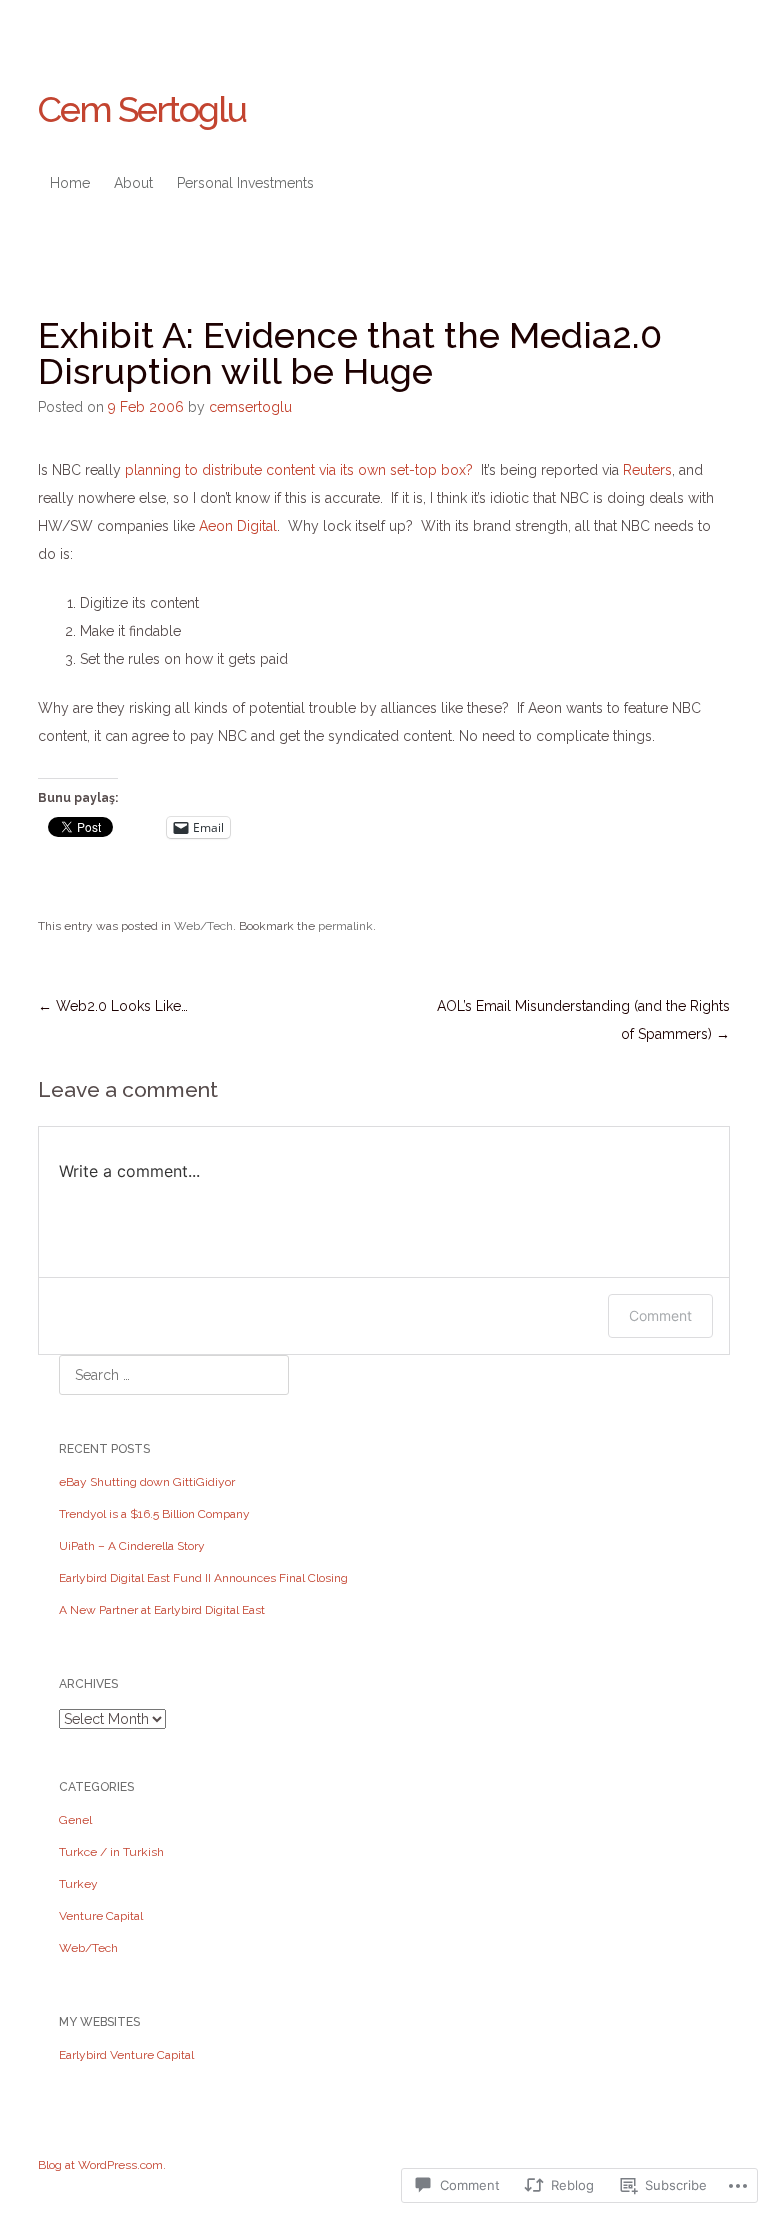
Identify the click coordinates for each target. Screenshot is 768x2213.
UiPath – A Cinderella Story (132, 1546)
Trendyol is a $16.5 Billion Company (154, 1514)
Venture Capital (101, 1916)
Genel (75, 1820)
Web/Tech (203, 926)
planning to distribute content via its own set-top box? (299, 470)
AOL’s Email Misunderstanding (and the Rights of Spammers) (583, 1020)
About (133, 183)
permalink (345, 926)
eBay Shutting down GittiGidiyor (147, 1482)
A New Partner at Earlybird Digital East (162, 1610)
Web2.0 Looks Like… (113, 1006)
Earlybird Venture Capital (126, 2055)
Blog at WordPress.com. (102, 2165)
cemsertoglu (250, 407)
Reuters (647, 470)
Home (70, 183)
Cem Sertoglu (142, 109)
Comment (660, 1315)
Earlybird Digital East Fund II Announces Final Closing (203, 1578)
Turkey (78, 1884)
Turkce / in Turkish (111, 1852)
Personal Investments (245, 183)
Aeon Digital (238, 526)
